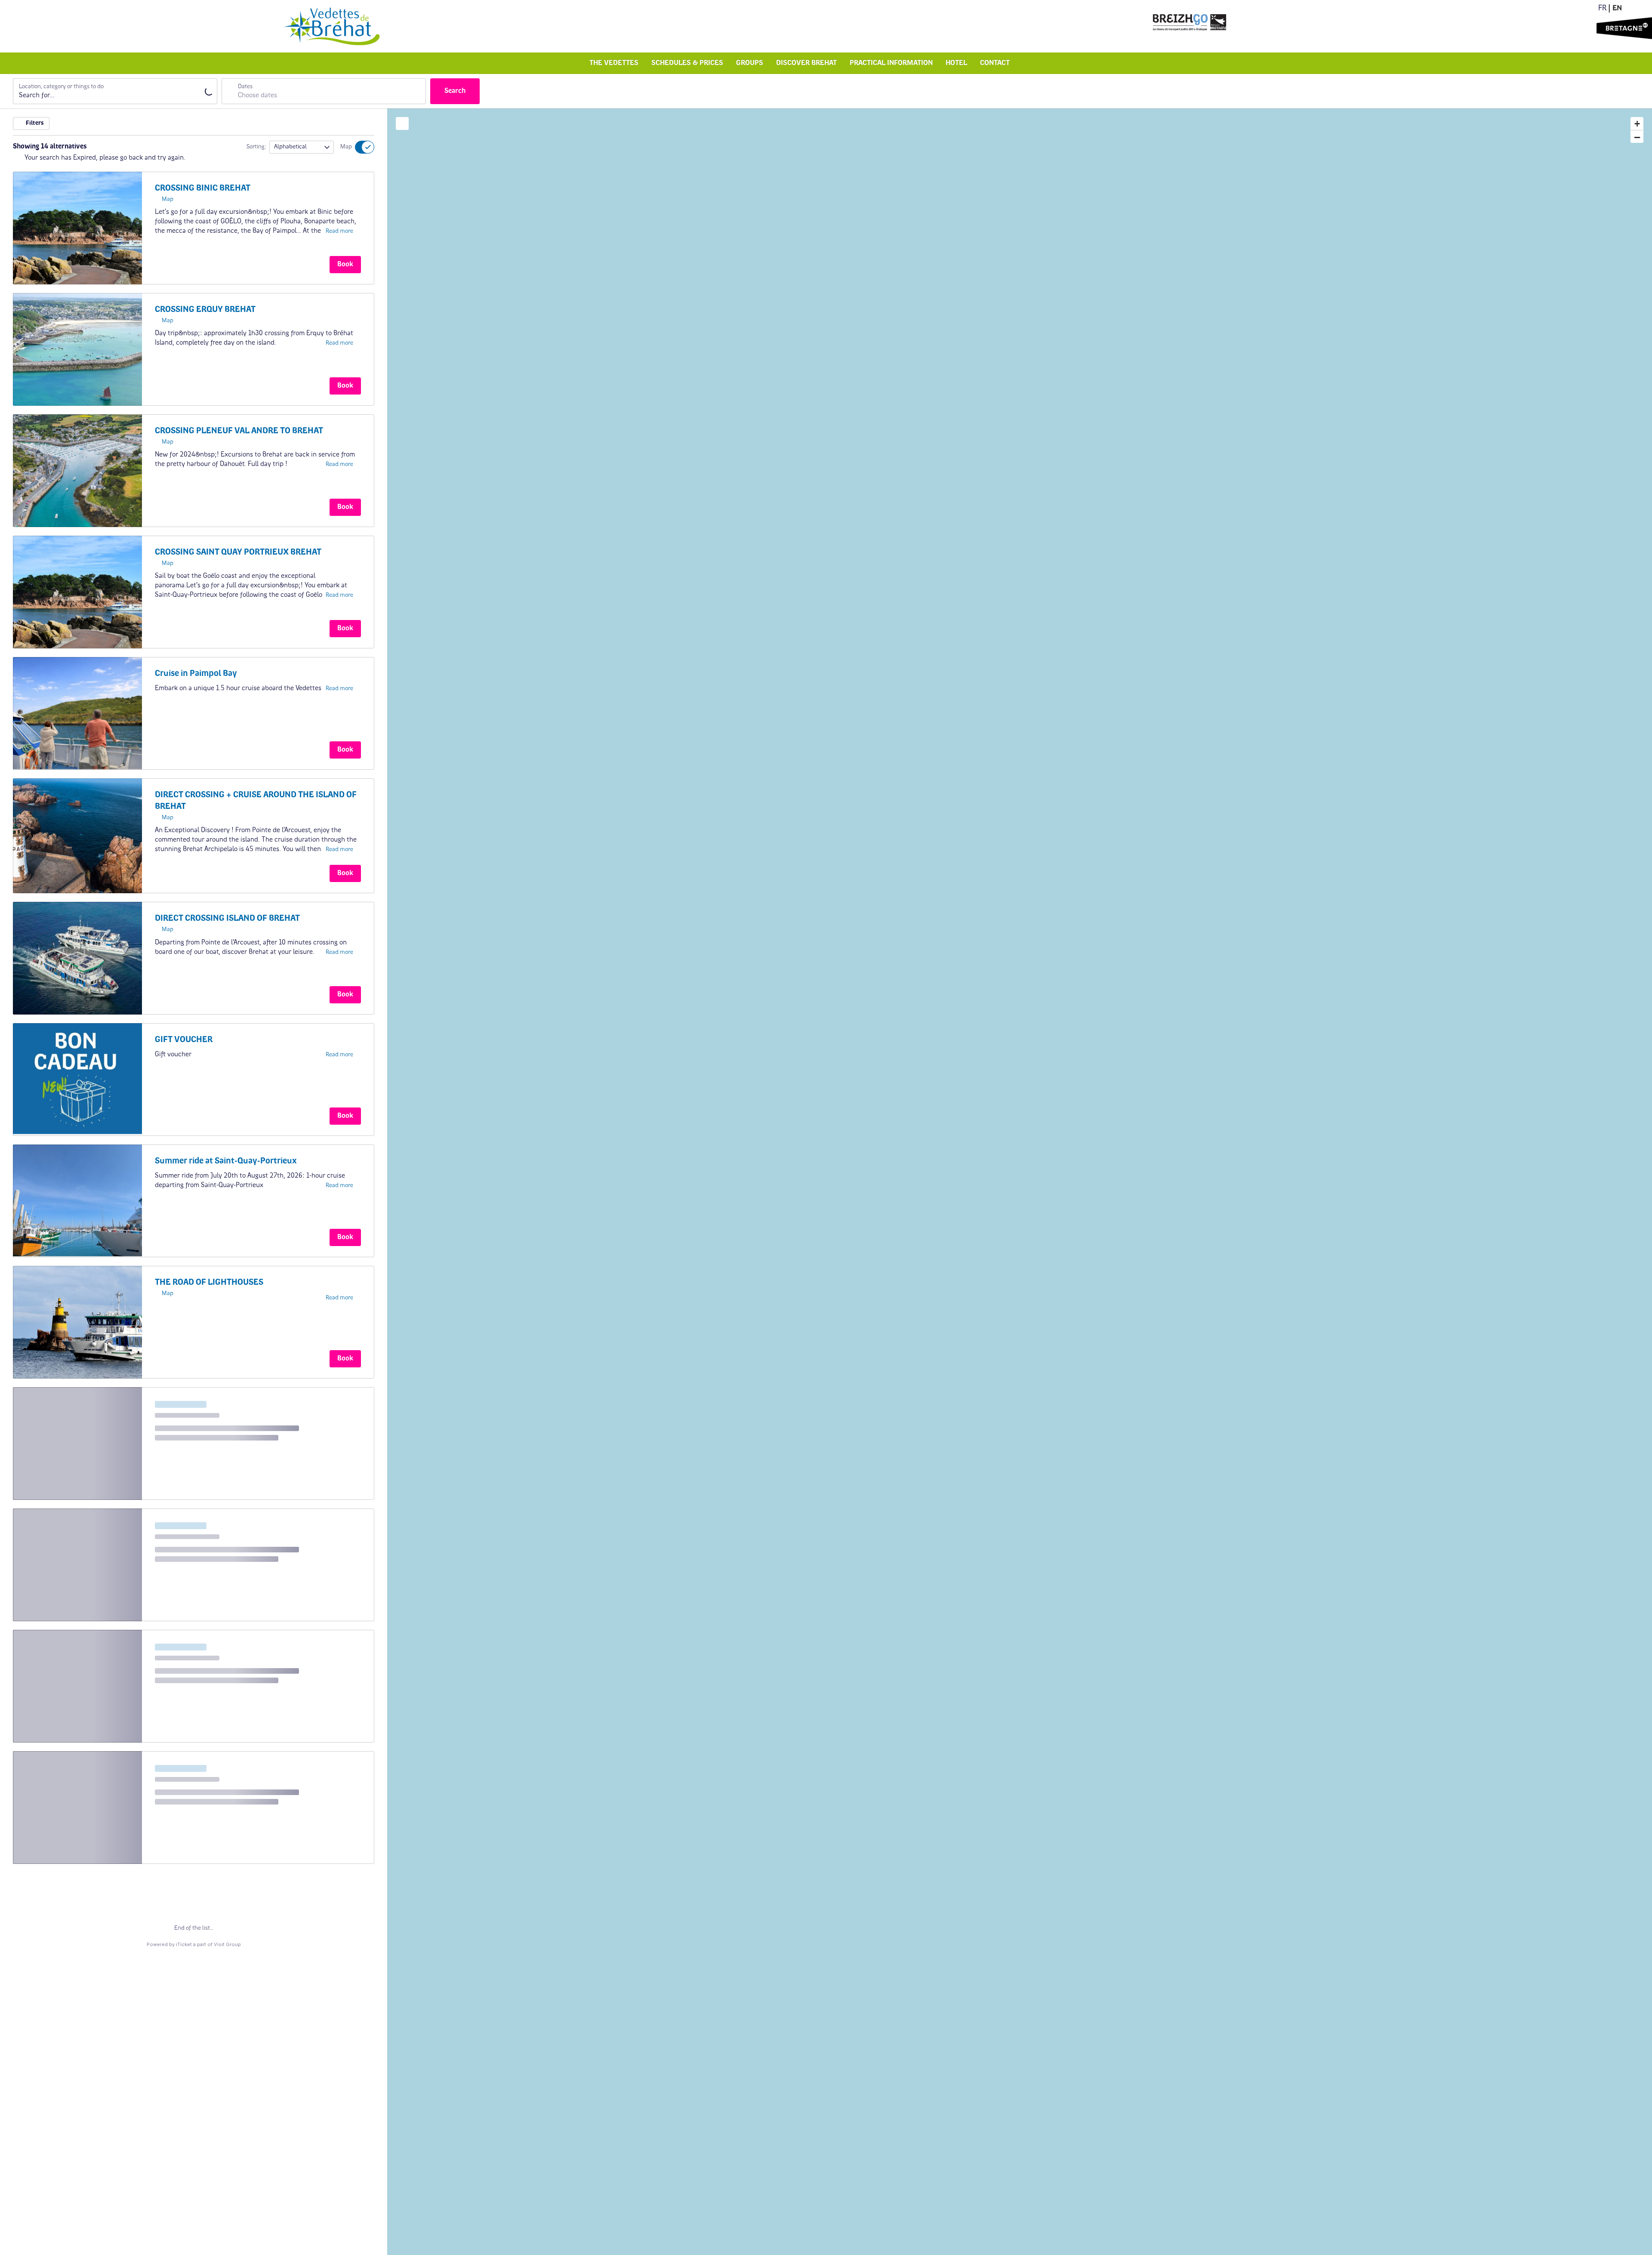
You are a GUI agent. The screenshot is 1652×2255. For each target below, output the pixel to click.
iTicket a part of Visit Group (208, 1944)
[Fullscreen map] (402, 123)
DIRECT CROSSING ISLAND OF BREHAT (227, 919)
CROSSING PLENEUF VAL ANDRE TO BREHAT (239, 431)
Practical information (891, 63)
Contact (995, 63)
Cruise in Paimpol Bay (196, 674)
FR (1602, 9)
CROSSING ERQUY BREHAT (205, 310)
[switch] (359, 147)
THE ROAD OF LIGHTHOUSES (209, 1283)
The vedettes (614, 63)
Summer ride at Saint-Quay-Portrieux (226, 1161)
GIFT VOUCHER (184, 1040)
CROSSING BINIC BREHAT (203, 188)
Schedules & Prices (687, 63)
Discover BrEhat (806, 63)
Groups (750, 63)
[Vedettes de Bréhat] (332, 26)
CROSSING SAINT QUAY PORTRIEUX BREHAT (238, 552)
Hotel (956, 63)
